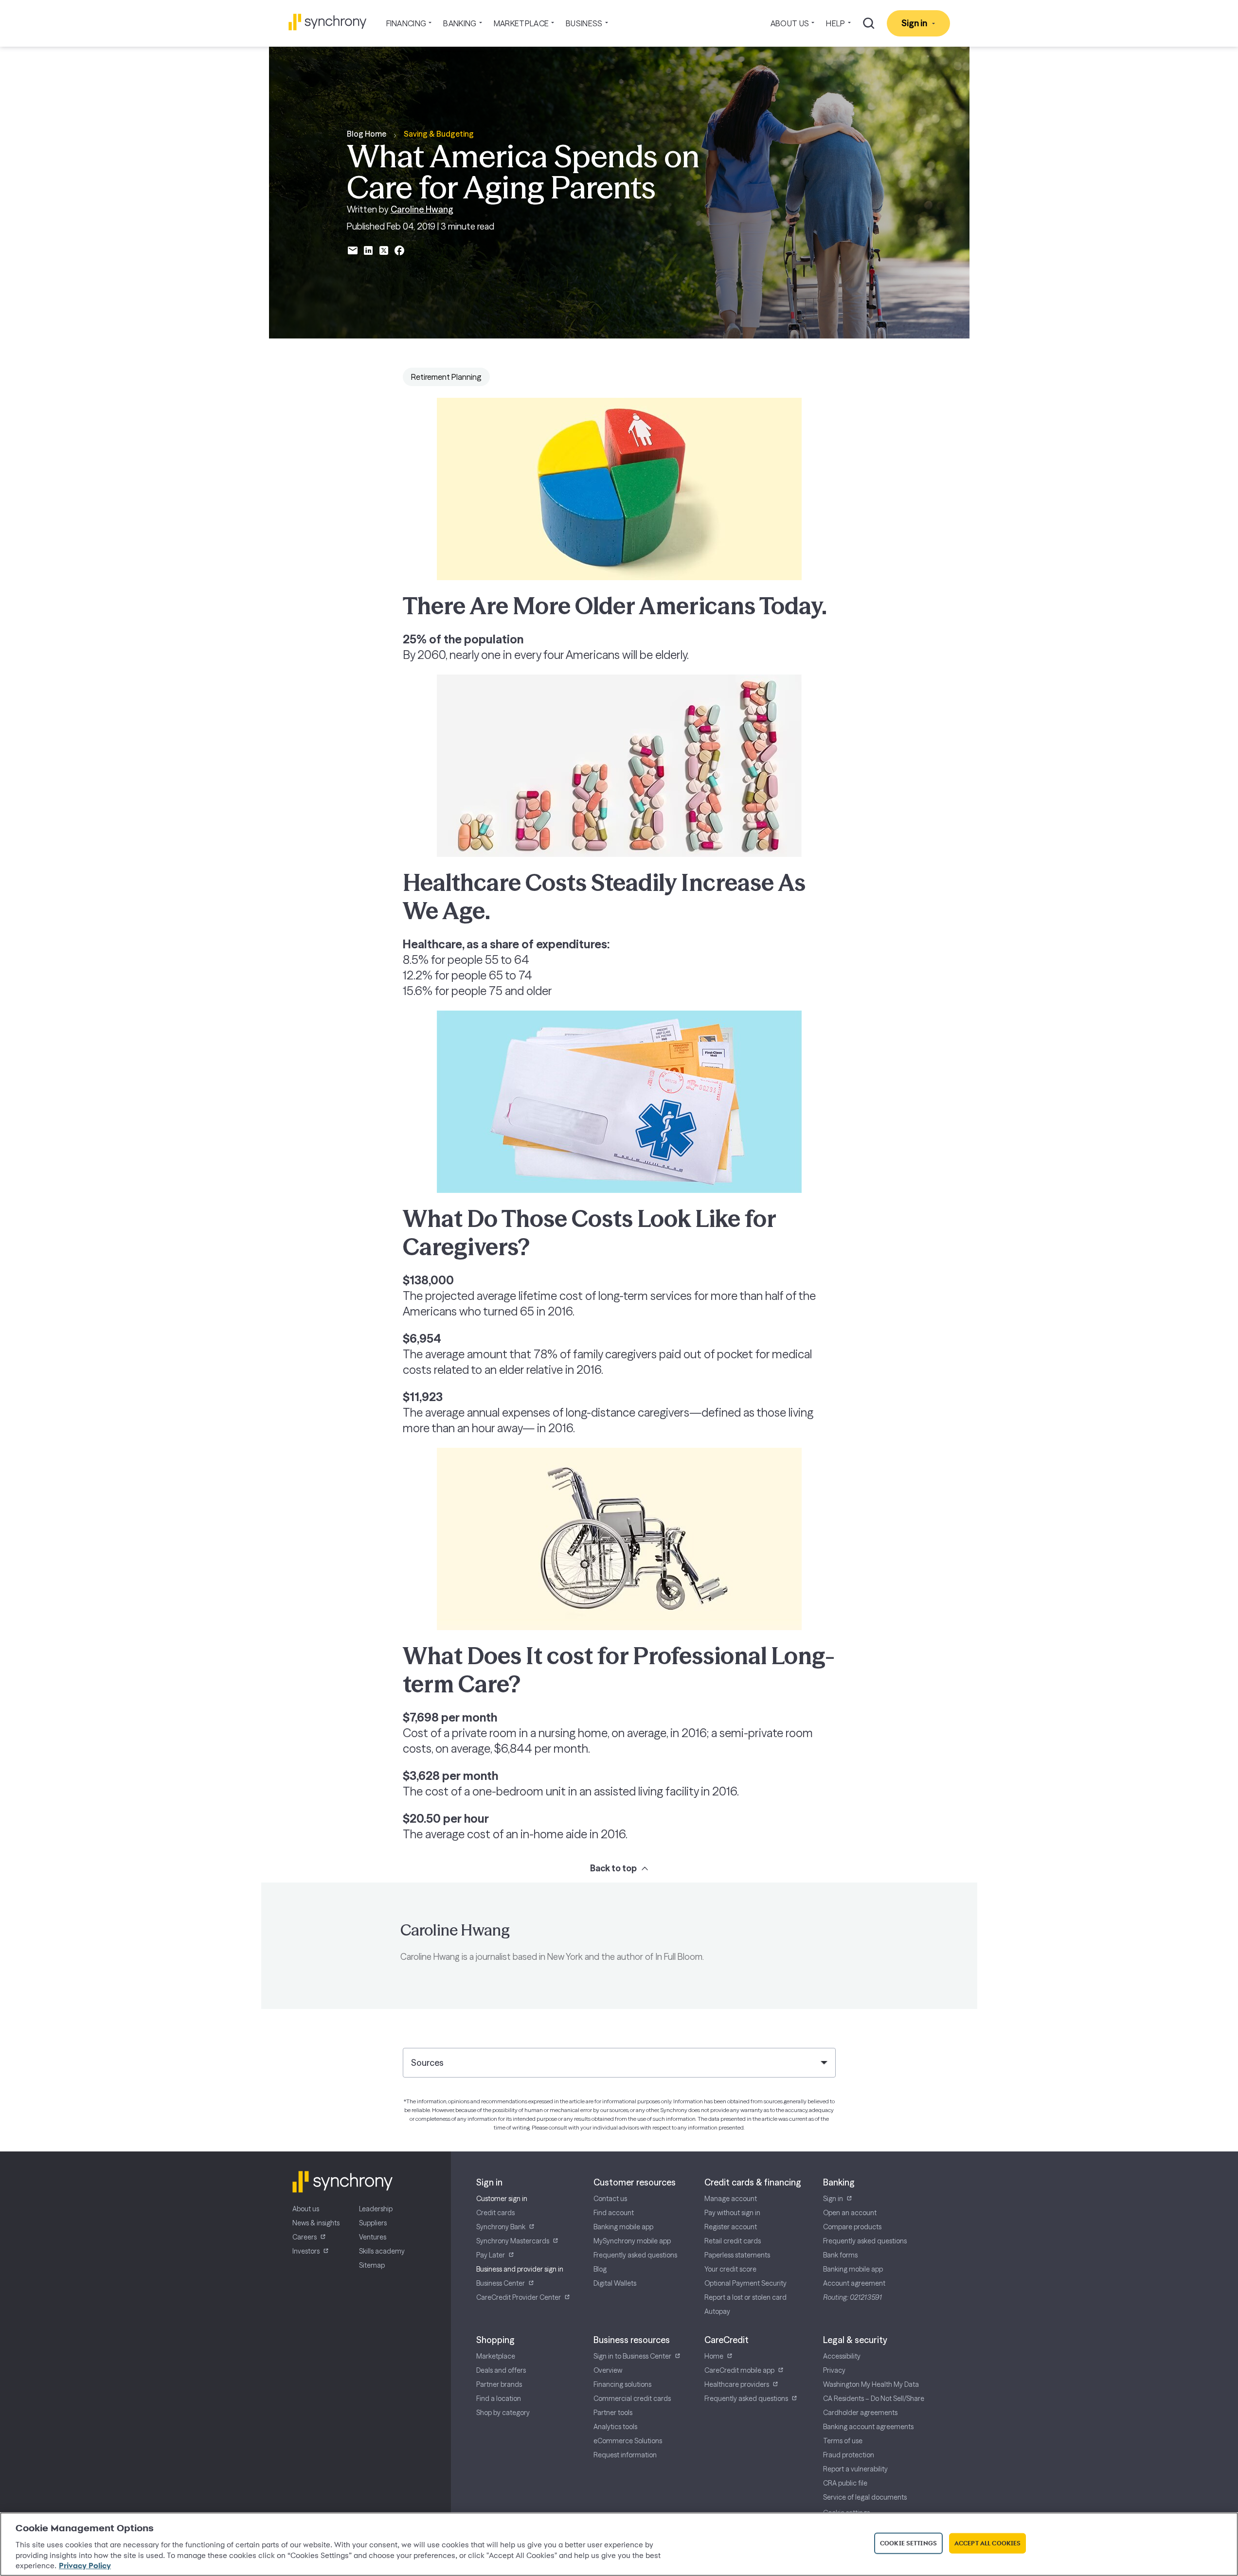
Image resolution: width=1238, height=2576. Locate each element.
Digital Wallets (615, 2283)
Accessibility (842, 2356)
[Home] (328, 22)
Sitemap (372, 2265)
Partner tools (613, 2413)
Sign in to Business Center (632, 2356)
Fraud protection (849, 2455)
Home (714, 2356)
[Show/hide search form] (869, 23)
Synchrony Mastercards (513, 2241)
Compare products (852, 2227)
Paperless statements (737, 2255)
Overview (608, 2370)
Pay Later (491, 2255)
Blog (600, 2269)
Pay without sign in (732, 2213)
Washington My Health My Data (871, 2384)
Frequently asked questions (635, 2255)
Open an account (850, 2213)
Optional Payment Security (745, 2283)
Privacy (834, 2370)
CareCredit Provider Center (519, 2297)
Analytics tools (615, 2427)
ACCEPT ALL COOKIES (987, 2543)
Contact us (610, 2199)
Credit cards (495, 2213)
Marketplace (496, 2356)
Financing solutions (622, 2384)
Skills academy (382, 2251)
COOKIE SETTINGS (908, 2543)
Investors (306, 2251)
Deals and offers (501, 2370)
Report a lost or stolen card (745, 2297)
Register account (731, 2227)
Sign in (833, 2199)
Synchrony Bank (501, 2227)
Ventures (373, 2237)
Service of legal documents (865, 2497)
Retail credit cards (733, 2241)
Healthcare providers (737, 2384)
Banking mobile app (623, 2227)
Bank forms (840, 2255)
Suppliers (373, 2223)
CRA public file (845, 2483)
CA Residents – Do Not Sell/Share (874, 2398)
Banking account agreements (868, 2427)
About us (306, 2209)
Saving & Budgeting (439, 134)
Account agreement (854, 2283)
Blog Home (367, 134)
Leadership (376, 2209)
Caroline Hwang (422, 209)
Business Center (501, 2283)
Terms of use (843, 2441)
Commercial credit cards (632, 2398)
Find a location (499, 2398)
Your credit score (730, 2269)
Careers (305, 2237)
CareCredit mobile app (739, 2370)
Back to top (613, 1868)
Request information (625, 2455)
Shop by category (503, 2413)
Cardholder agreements (860, 2413)
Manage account (731, 2199)
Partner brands (499, 2384)
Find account (614, 2213)
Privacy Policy (85, 2566)
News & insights (316, 2223)
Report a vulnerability (855, 2469)
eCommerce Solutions (628, 2441)
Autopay (717, 2311)
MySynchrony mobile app (632, 2241)
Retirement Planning (446, 377)
